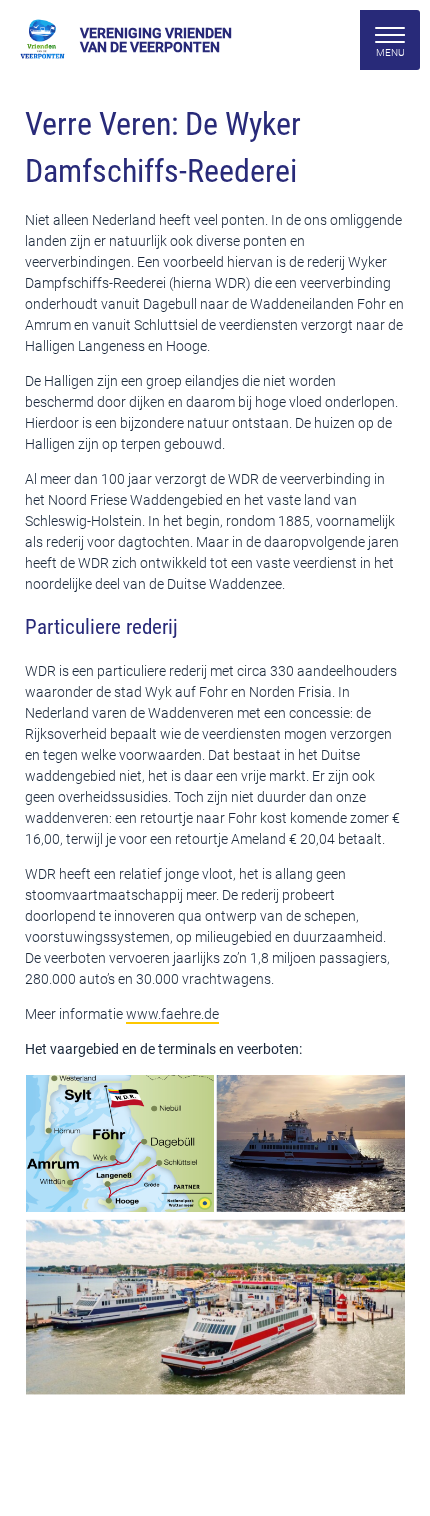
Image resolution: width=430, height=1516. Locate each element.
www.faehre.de (172, 1014)
